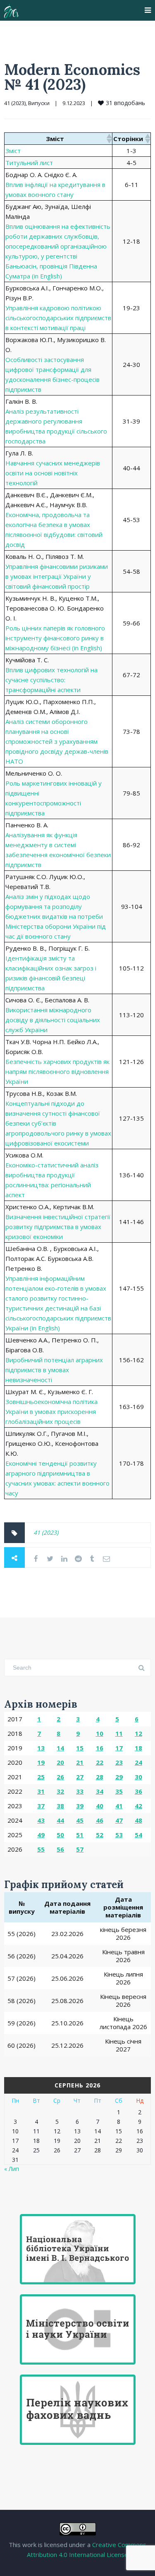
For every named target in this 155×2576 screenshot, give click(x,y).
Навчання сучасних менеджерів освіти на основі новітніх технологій (53, 473)
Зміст (13, 151)
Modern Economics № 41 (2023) (72, 77)
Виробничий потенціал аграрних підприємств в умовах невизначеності (54, 1370)
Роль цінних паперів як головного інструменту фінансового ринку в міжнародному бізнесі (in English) (55, 638)
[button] (109, 139)
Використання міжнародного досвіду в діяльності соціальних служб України (53, 1020)
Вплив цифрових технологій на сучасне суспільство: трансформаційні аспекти (51, 680)
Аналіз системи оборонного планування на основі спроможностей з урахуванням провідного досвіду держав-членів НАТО (57, 741)
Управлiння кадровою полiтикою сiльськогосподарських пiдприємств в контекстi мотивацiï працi (58, 318)
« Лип (12, 2169)
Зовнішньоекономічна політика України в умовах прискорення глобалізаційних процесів (51, 1411)
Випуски (39, 103)
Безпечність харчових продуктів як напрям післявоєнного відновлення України (57, 1071)
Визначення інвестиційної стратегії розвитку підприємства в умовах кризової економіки (58, 1227)
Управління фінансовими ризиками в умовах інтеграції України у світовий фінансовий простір (57, 576)
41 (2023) (15, 103)
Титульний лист (29, 163)
